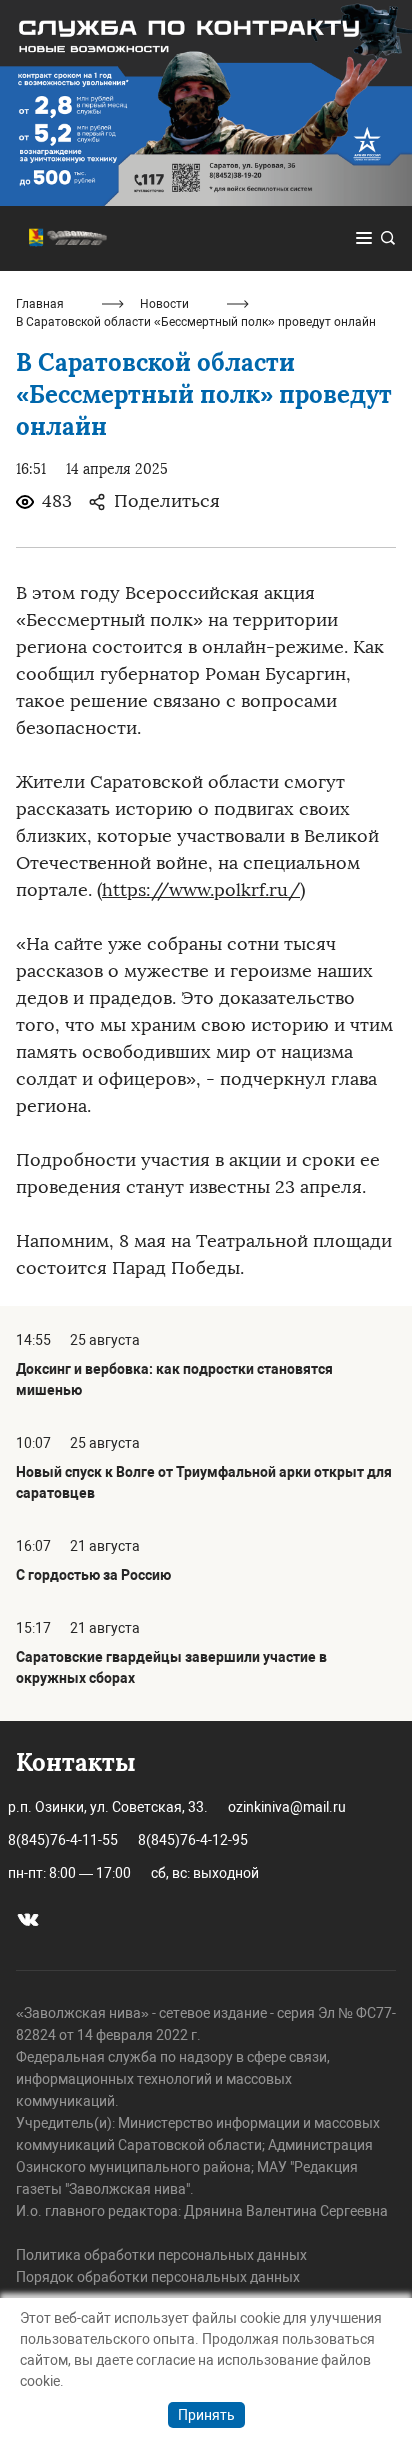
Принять (206, 2415)
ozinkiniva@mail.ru (287, 1807)
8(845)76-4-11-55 (63, 1840)
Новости (164, 304)
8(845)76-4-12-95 (193, 1840)
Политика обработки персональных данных (161, 2255)
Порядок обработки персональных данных (158, 2277)
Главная (40, 304)
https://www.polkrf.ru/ (201, 890)
